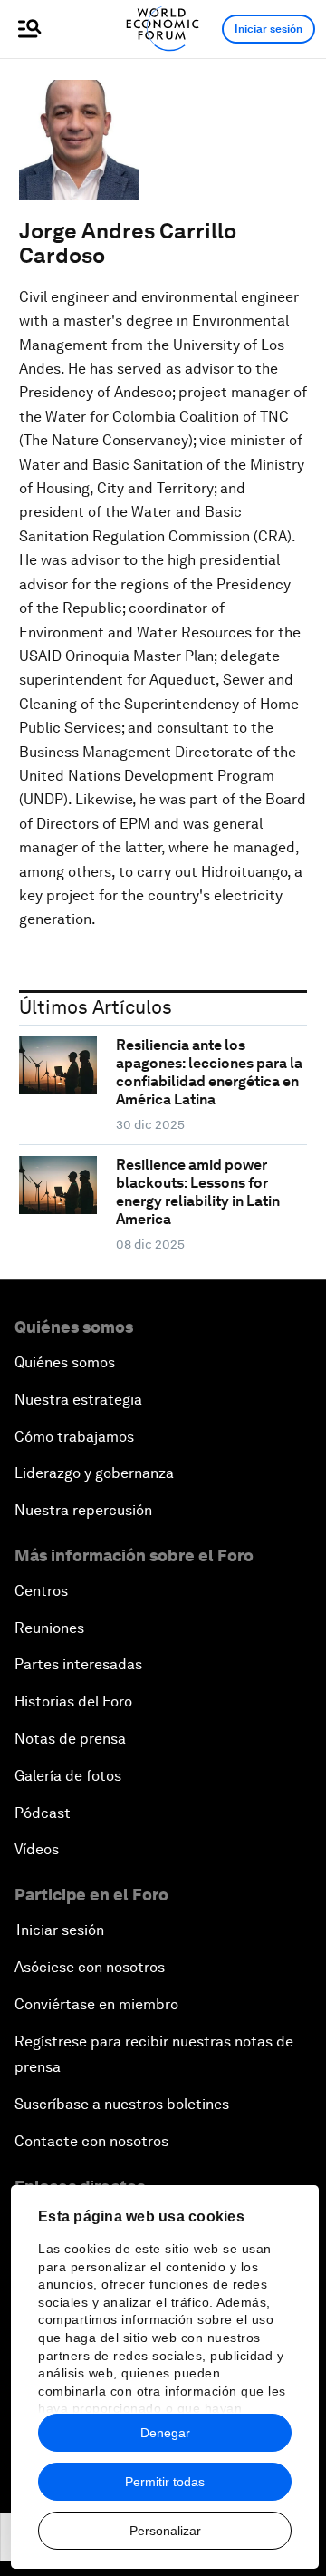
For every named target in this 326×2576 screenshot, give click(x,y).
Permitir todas (165, 2482)
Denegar (165, 2433)
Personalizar (165, 2531)
